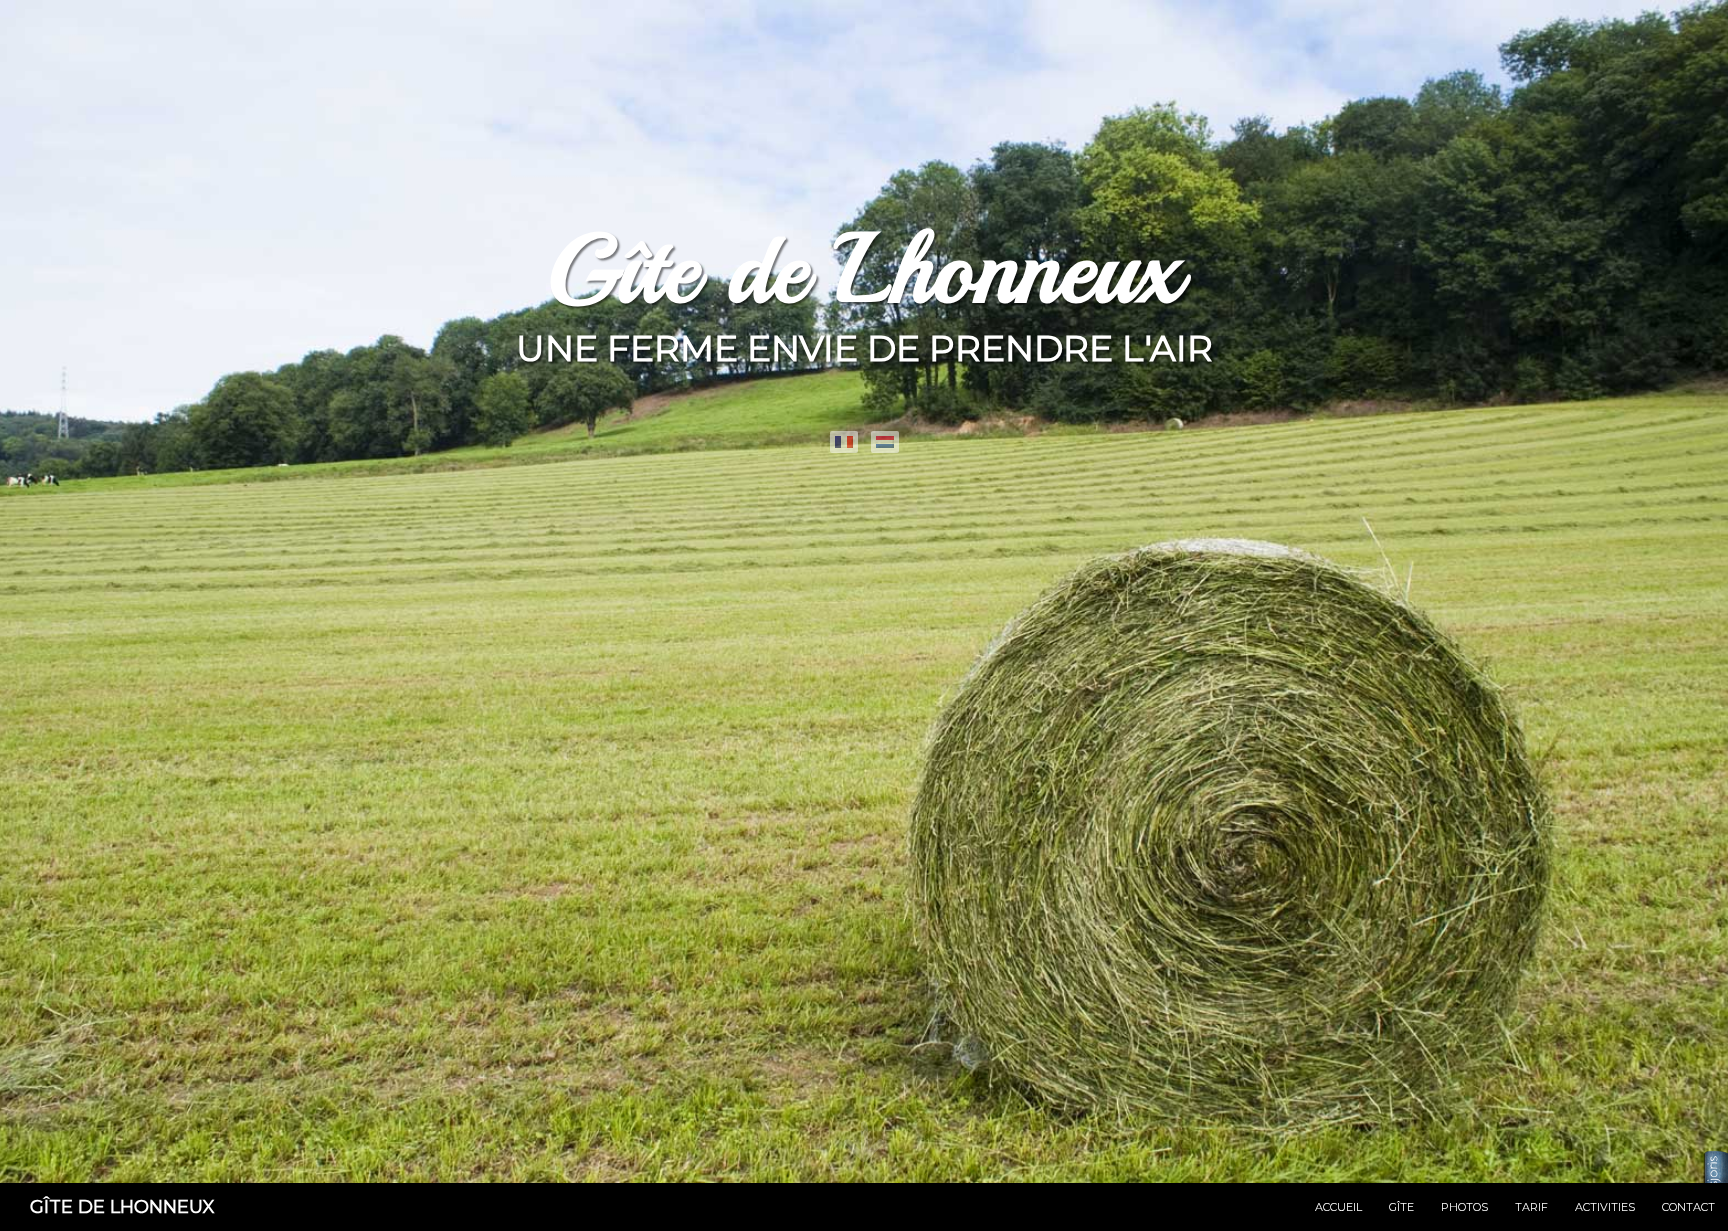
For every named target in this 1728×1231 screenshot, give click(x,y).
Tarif (1531, 1207)
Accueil (1338, 1207)
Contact (1688, 1207)
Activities (1605, 1207)
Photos (1464, 1207)
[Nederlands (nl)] (885, 442)
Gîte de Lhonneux (122, 1207)
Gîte (1401, 1207)
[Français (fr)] (844, 442)
